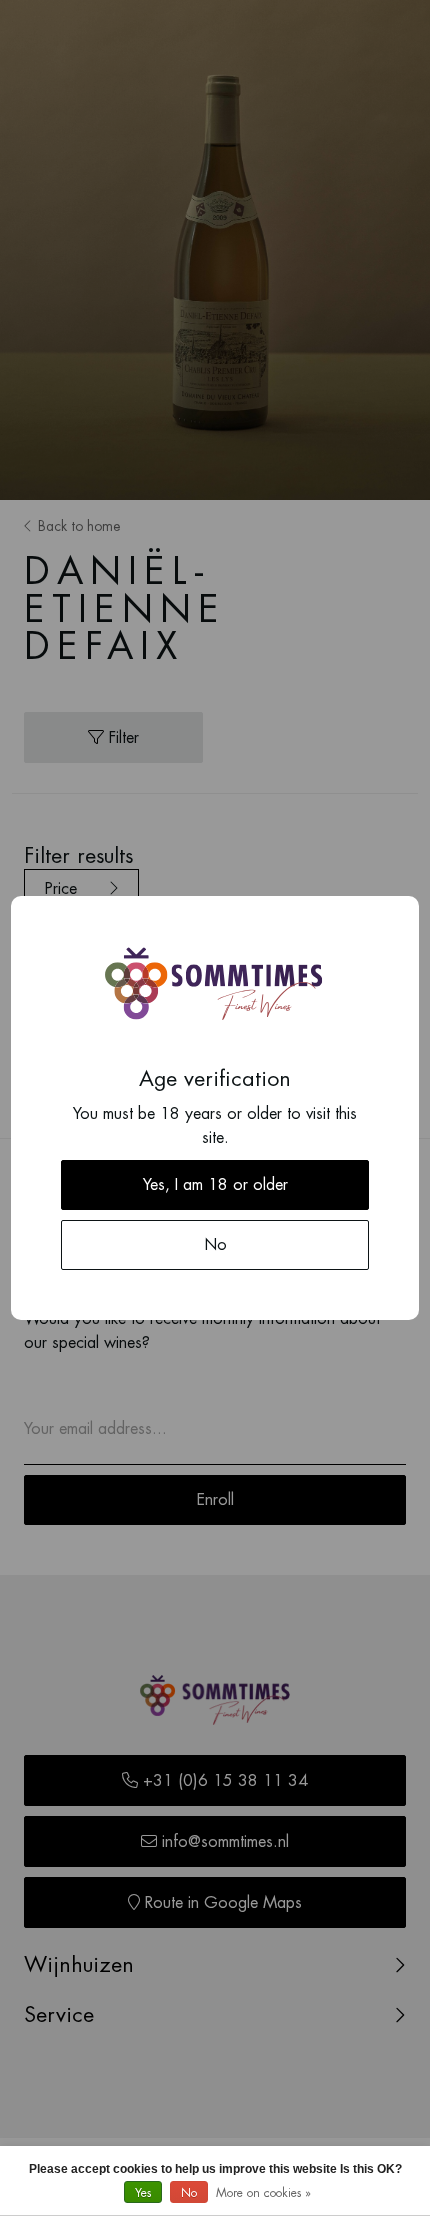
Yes (143, 2193)
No (189, 2193)
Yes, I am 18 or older (215, 1185)
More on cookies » (263, 2193)
